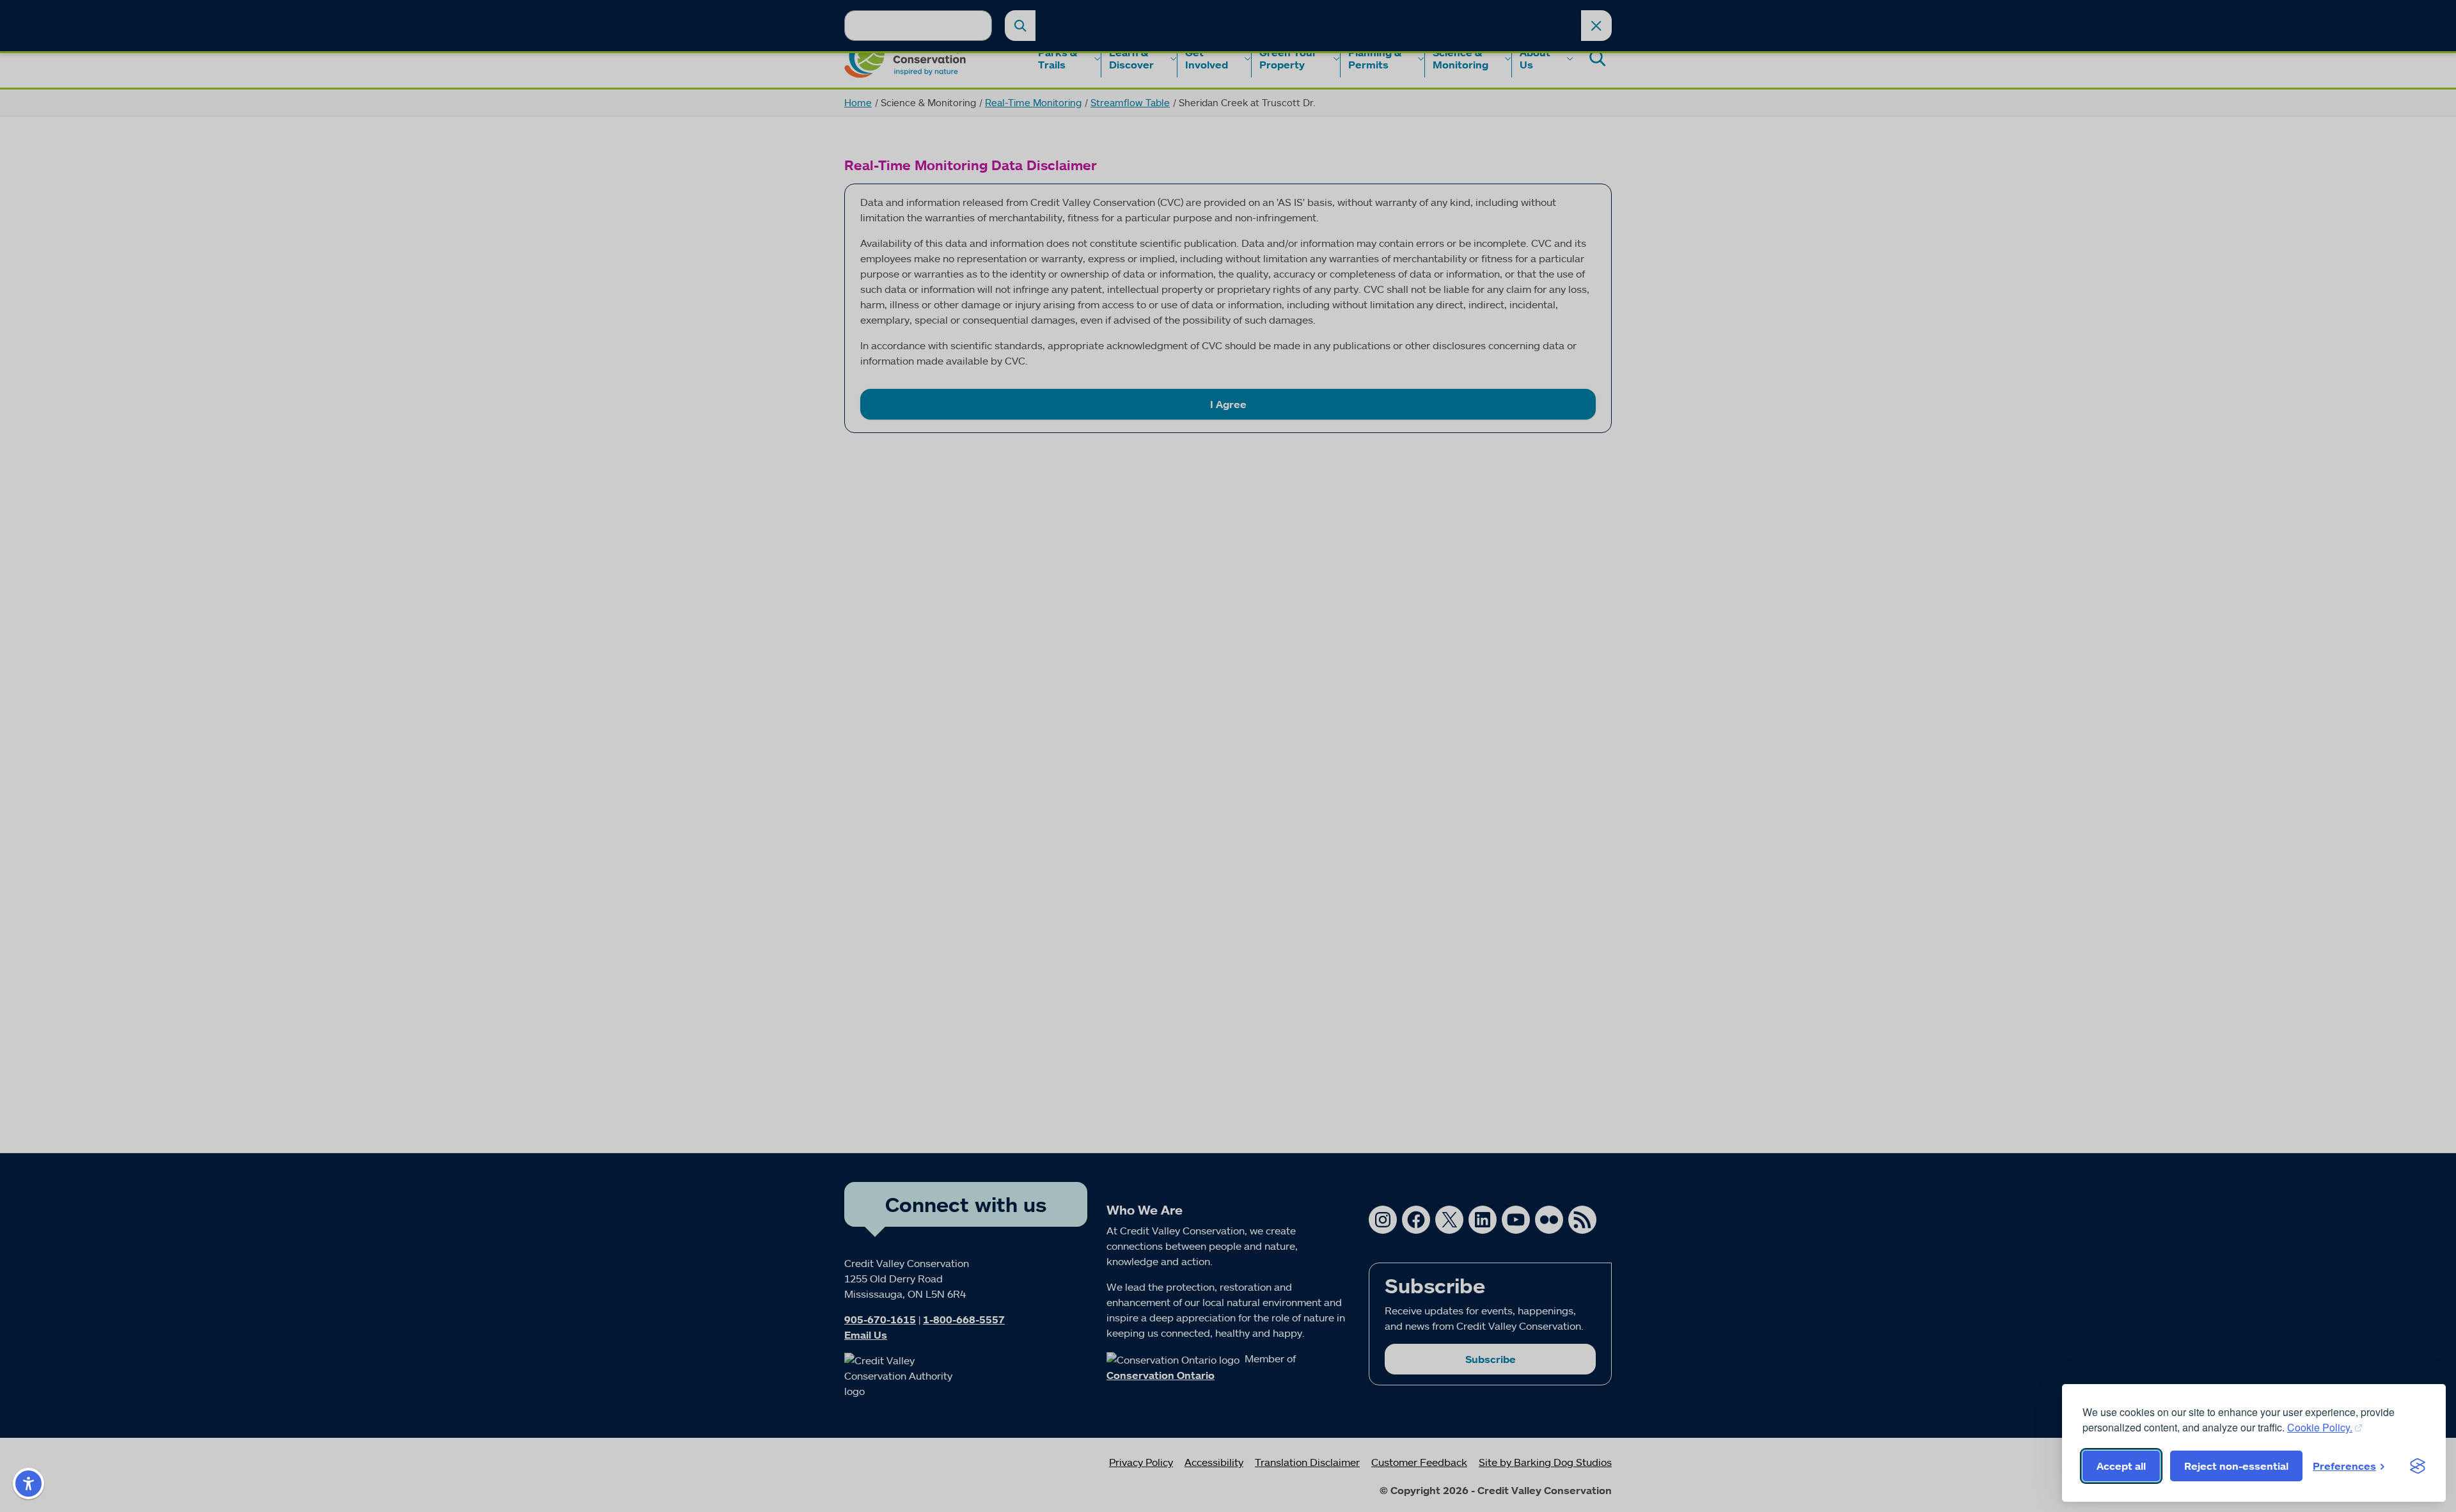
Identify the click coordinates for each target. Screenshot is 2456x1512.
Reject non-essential (2236, 1466)
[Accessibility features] (28, 1484)
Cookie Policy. (2320, 1427)
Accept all (2121, 1466)
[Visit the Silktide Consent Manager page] (2418, 1466)
